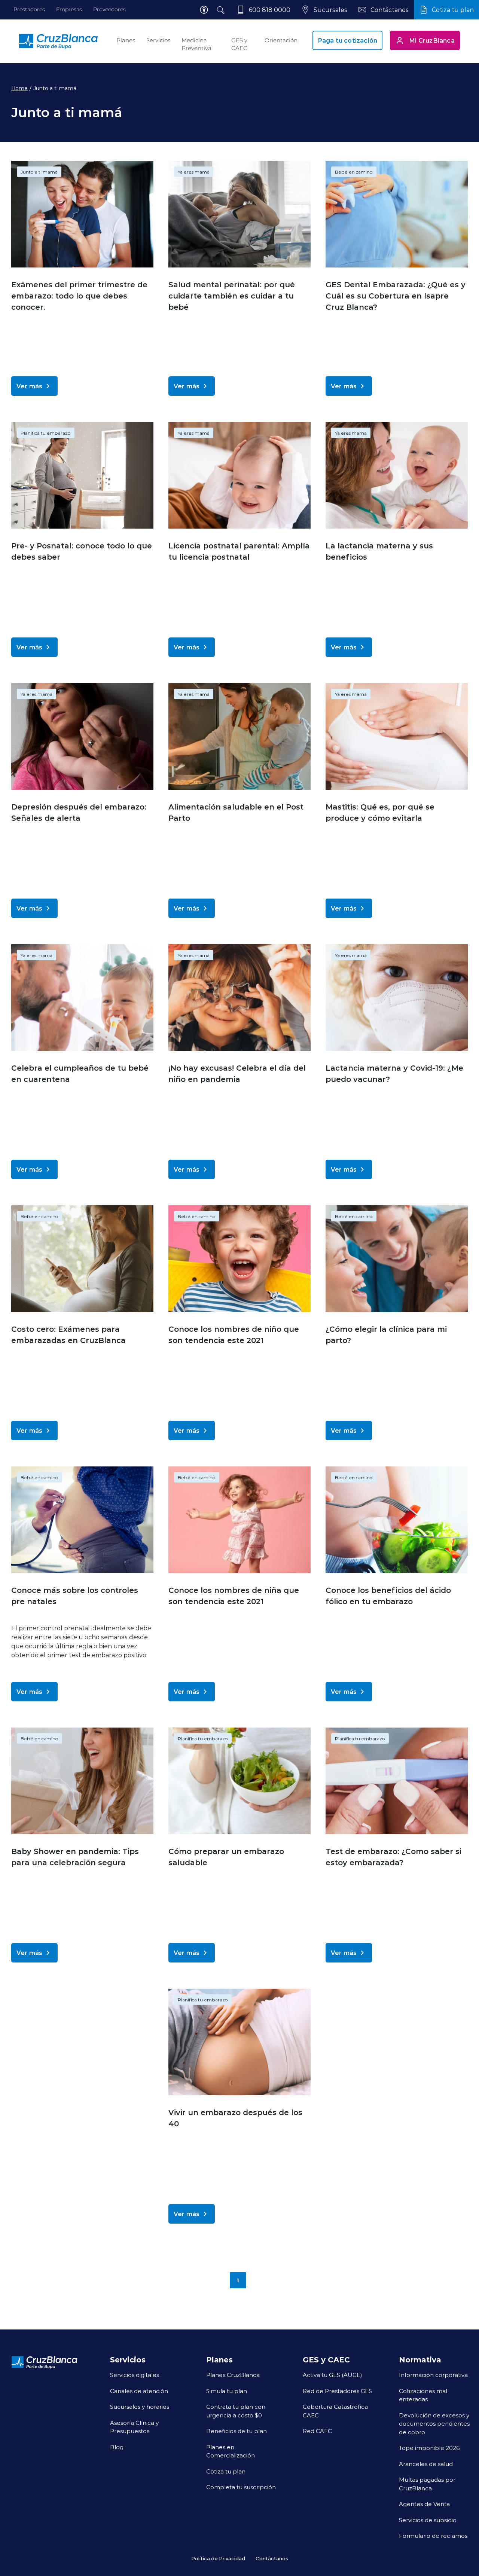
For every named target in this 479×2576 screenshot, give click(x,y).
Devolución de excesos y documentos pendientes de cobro (434, 2424)
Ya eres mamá (194, 172)
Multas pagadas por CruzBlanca (427, 2484)
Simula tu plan (227, 2391)
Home (19, 88)
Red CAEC (317, 2431)
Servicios (158, 40)
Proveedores (109, 9)
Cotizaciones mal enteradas (423, 2395)
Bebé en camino (354, 172)
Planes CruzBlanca (233, 2375)
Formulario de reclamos (433, 2536)
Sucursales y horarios (140, 2407)
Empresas (69, 9)
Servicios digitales (135, 2375)
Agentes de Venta (424, 2504)
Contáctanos (272, 2558)
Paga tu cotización (348, 40)
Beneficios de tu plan (237, 2431)
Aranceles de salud (426, 2464)
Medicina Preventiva (196, 44)
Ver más (29, 386)
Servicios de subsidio (428, 2520)
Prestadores (29, 9)
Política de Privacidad (218, 2558)
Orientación (281, 40)
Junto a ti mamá (39, 172)
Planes (126, 40)
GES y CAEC (239, 44)
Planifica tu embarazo (46, 433)
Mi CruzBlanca (432, 40)
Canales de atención (139, 2391)
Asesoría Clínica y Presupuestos (134, 2427)
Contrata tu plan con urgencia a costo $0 (236, 2411)
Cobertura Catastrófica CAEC (335, 2411)
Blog (117, 2447)
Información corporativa (433, 2375)
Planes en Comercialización (231, 2451)
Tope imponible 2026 (429, 2448)
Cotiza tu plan (226, 2471)
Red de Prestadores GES (337, 2391)
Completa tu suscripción (241, 2487)
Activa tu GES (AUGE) (332, 2375)
